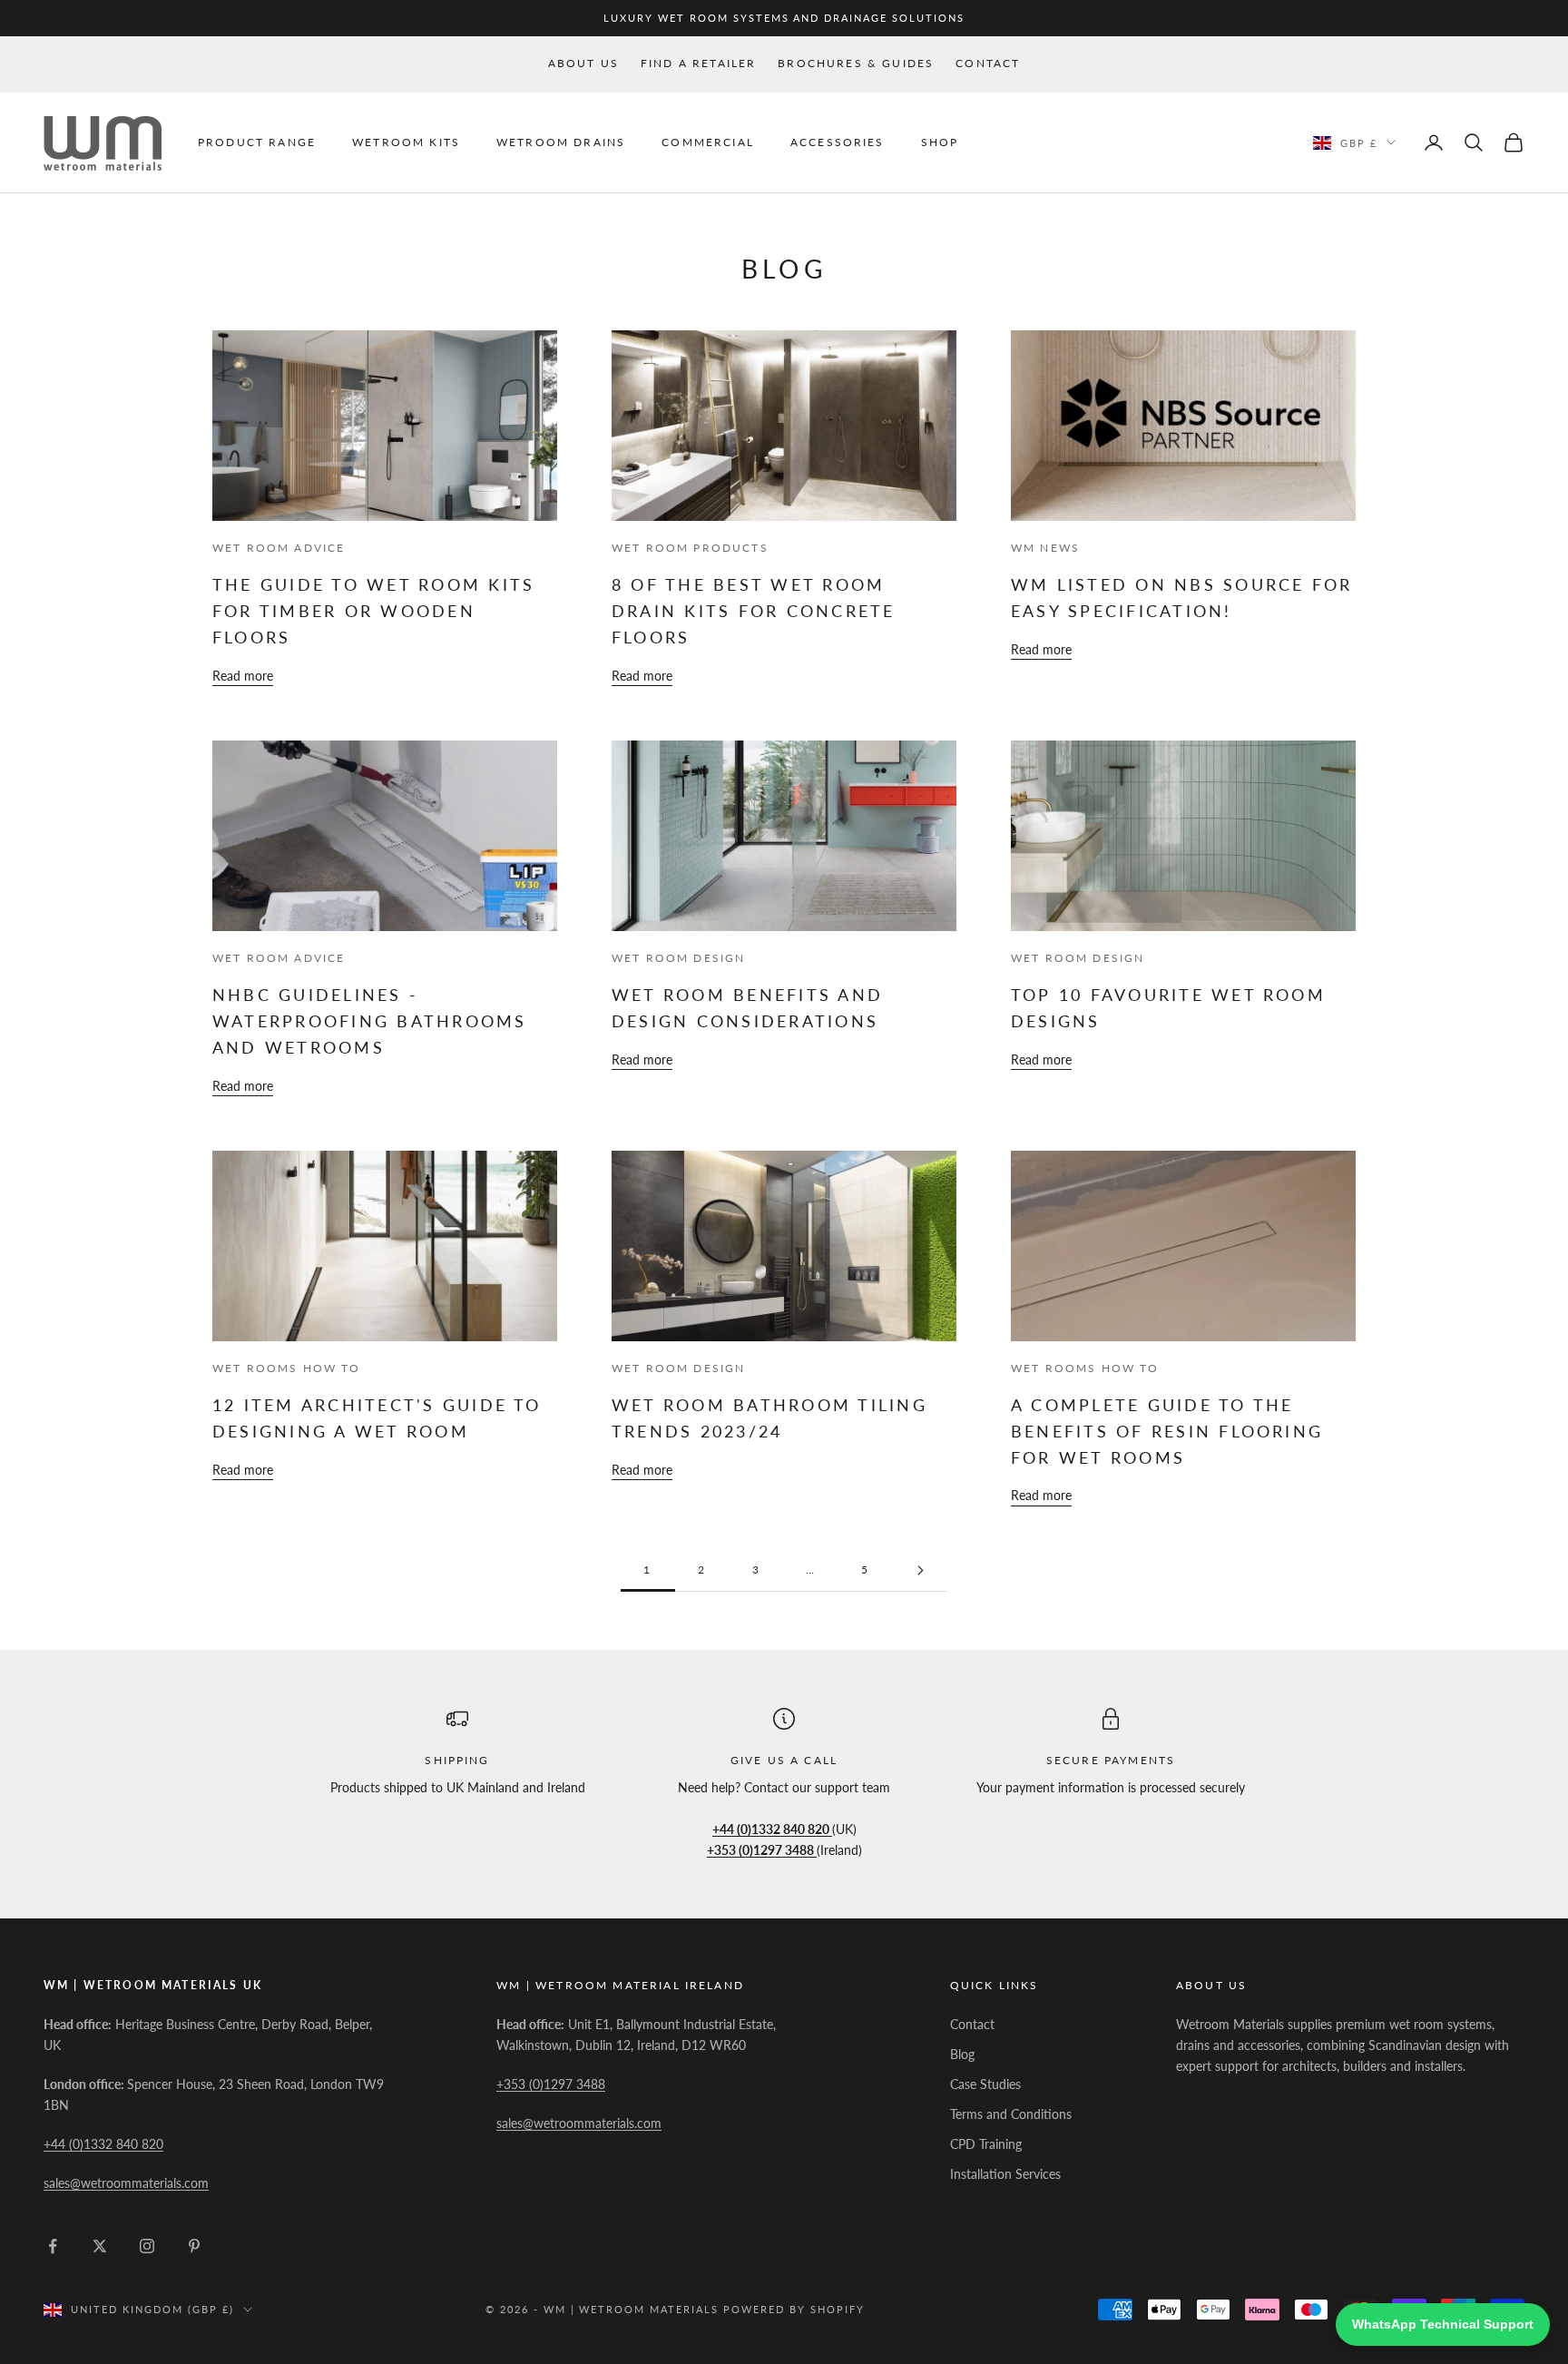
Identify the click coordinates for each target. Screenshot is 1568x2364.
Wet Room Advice (279, 548)
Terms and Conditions (1011, 2114)
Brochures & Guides (856, 63)
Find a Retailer (698, 63)
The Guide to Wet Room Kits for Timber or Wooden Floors (373, 611)
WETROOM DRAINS (561, 142)
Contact (988, 63)
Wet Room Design (678, 958)
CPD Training (986, 2144)
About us (583, 63)
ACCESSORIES (838, 142)
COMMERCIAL (708, 142)
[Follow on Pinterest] (194, 2246)
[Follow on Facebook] (53, 2246)
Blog (962, 2054)
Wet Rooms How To (287, 1368)
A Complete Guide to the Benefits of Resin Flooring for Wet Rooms (1167, 1431)
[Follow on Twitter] (100, 2246)
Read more (243, 676)
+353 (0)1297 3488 (551, 2084)
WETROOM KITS (406, 142)
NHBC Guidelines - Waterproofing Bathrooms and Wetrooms (370, 1021)
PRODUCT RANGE (257, 142)
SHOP (940, 142)
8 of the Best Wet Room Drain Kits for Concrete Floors (754, 611)
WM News (1045, 548)
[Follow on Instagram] (147, 2246)
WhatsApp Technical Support (1443, 2324)
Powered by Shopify (794, 2309)
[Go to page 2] (920, 1570)
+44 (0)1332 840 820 (103, 2144)
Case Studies (985, 2084)
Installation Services (1005, 2174)
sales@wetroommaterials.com (126, 2183)
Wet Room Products (690, 548)
